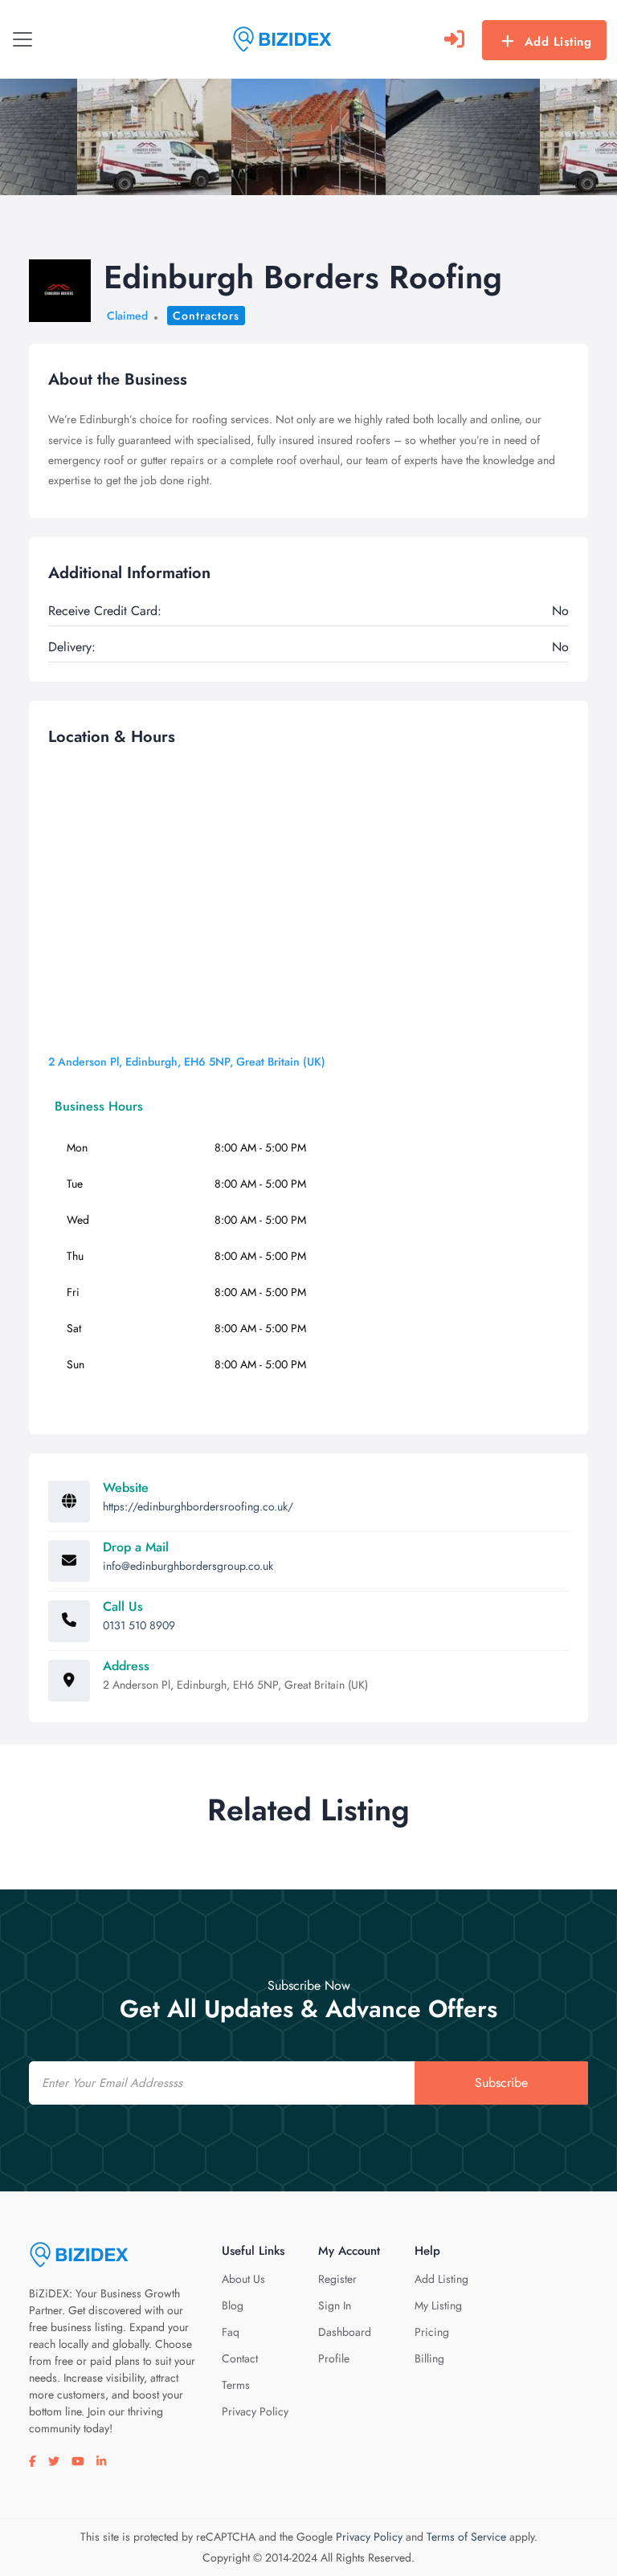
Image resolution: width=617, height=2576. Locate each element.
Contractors (206, 316)
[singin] (454, 39)
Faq (231, 2332)
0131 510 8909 (139, 1625)
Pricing (432, 2332)
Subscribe (501, 2083)
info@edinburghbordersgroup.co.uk (188, 1566)
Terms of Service (466, 2537)
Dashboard (345, 2332)
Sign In (335, 2305)
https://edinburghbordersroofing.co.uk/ (198, 1506)
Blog (233, 2305)
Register (337, 2279)
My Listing (438, 2305)
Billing (429, 2358)
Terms (236, 2385)
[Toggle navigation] (22, 39)
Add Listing (558, 42)
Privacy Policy (255, 2411)
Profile (334, 2358)
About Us (243, 2279)
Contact (240, 2358)
